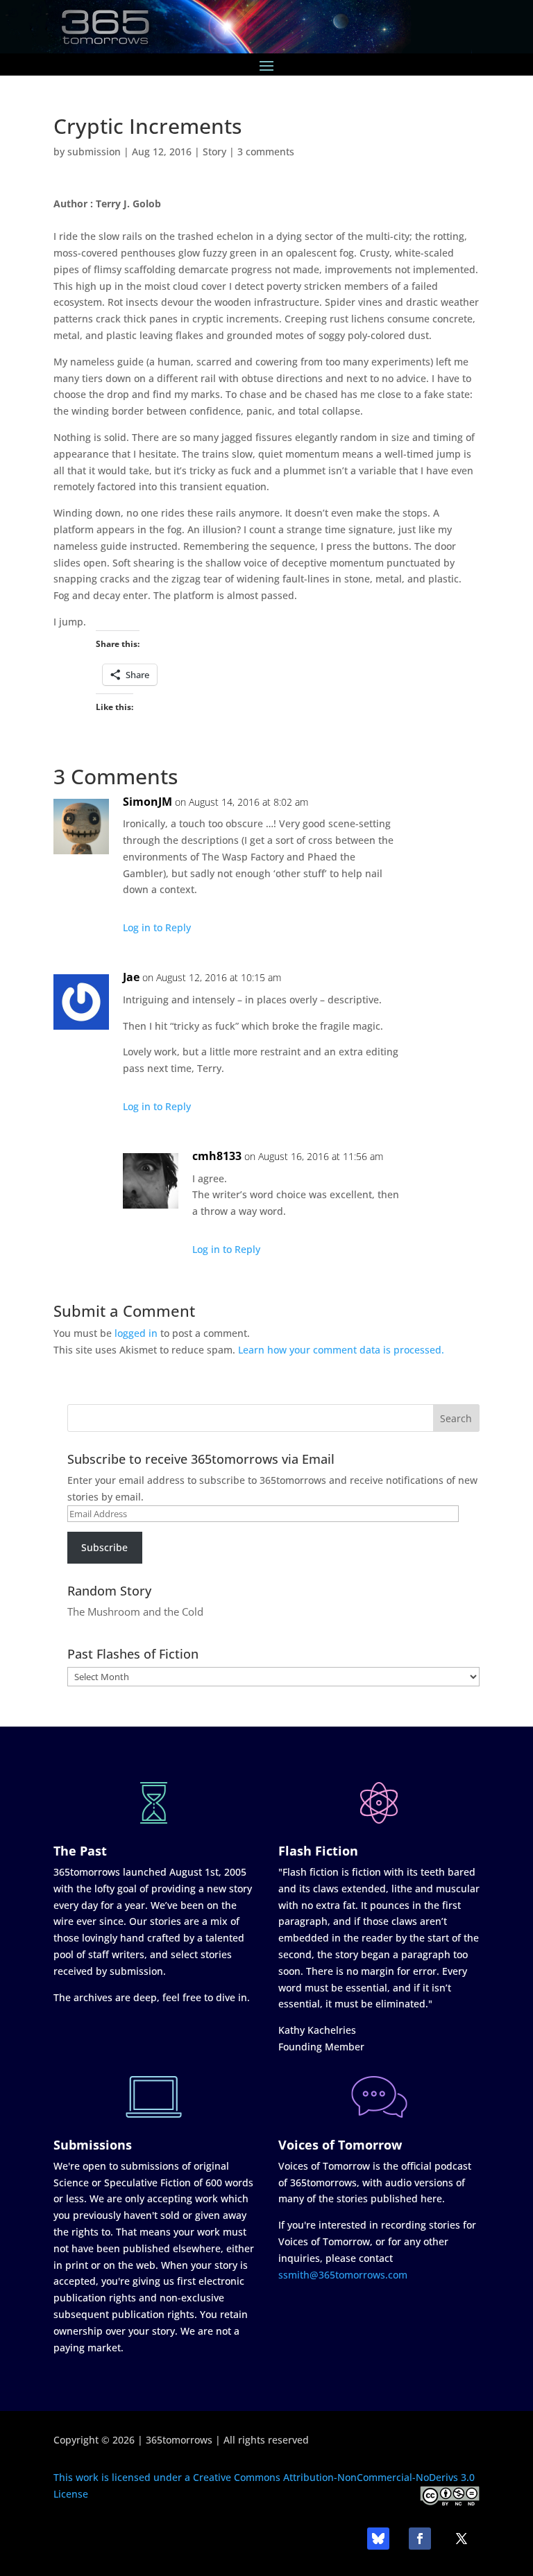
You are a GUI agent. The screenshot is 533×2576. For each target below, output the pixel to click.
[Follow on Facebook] (420, 2539)
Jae (131, 977)
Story (214, 152)
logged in (136, 1333)
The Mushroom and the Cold (135, 1611)
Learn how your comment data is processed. (341, 1350)
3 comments (266, 152)
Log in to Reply (157, 927)
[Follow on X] (462, 2539)
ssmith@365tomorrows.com (343, 2275)
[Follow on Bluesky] (378, 2539)
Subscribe (104, 1547)
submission (94, 152)
